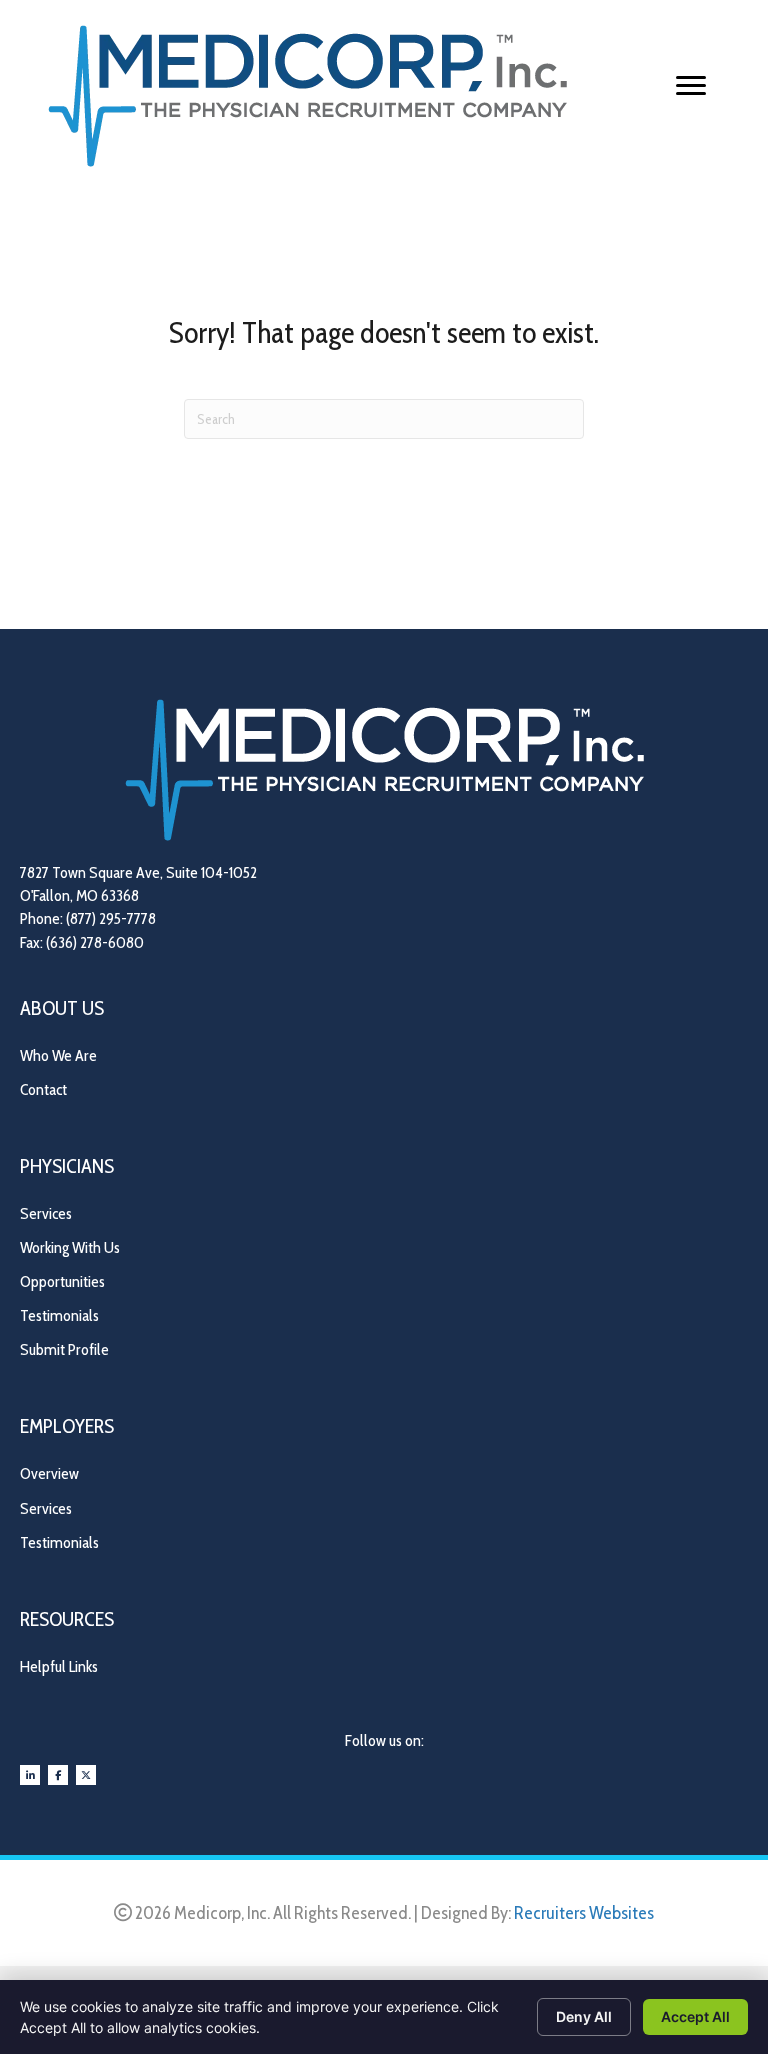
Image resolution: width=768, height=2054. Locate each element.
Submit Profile (64, 1349)
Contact (43, 1089)
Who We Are (58, 1055)
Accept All (695, 2016)
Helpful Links (59, 1666)
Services (46, 1213)
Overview (49, 1473)
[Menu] (691, 86)
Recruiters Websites (584, 1913)
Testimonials (59, 1315)
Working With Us (70, 1247)
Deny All (584, 2016)
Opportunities (62, 1281)
